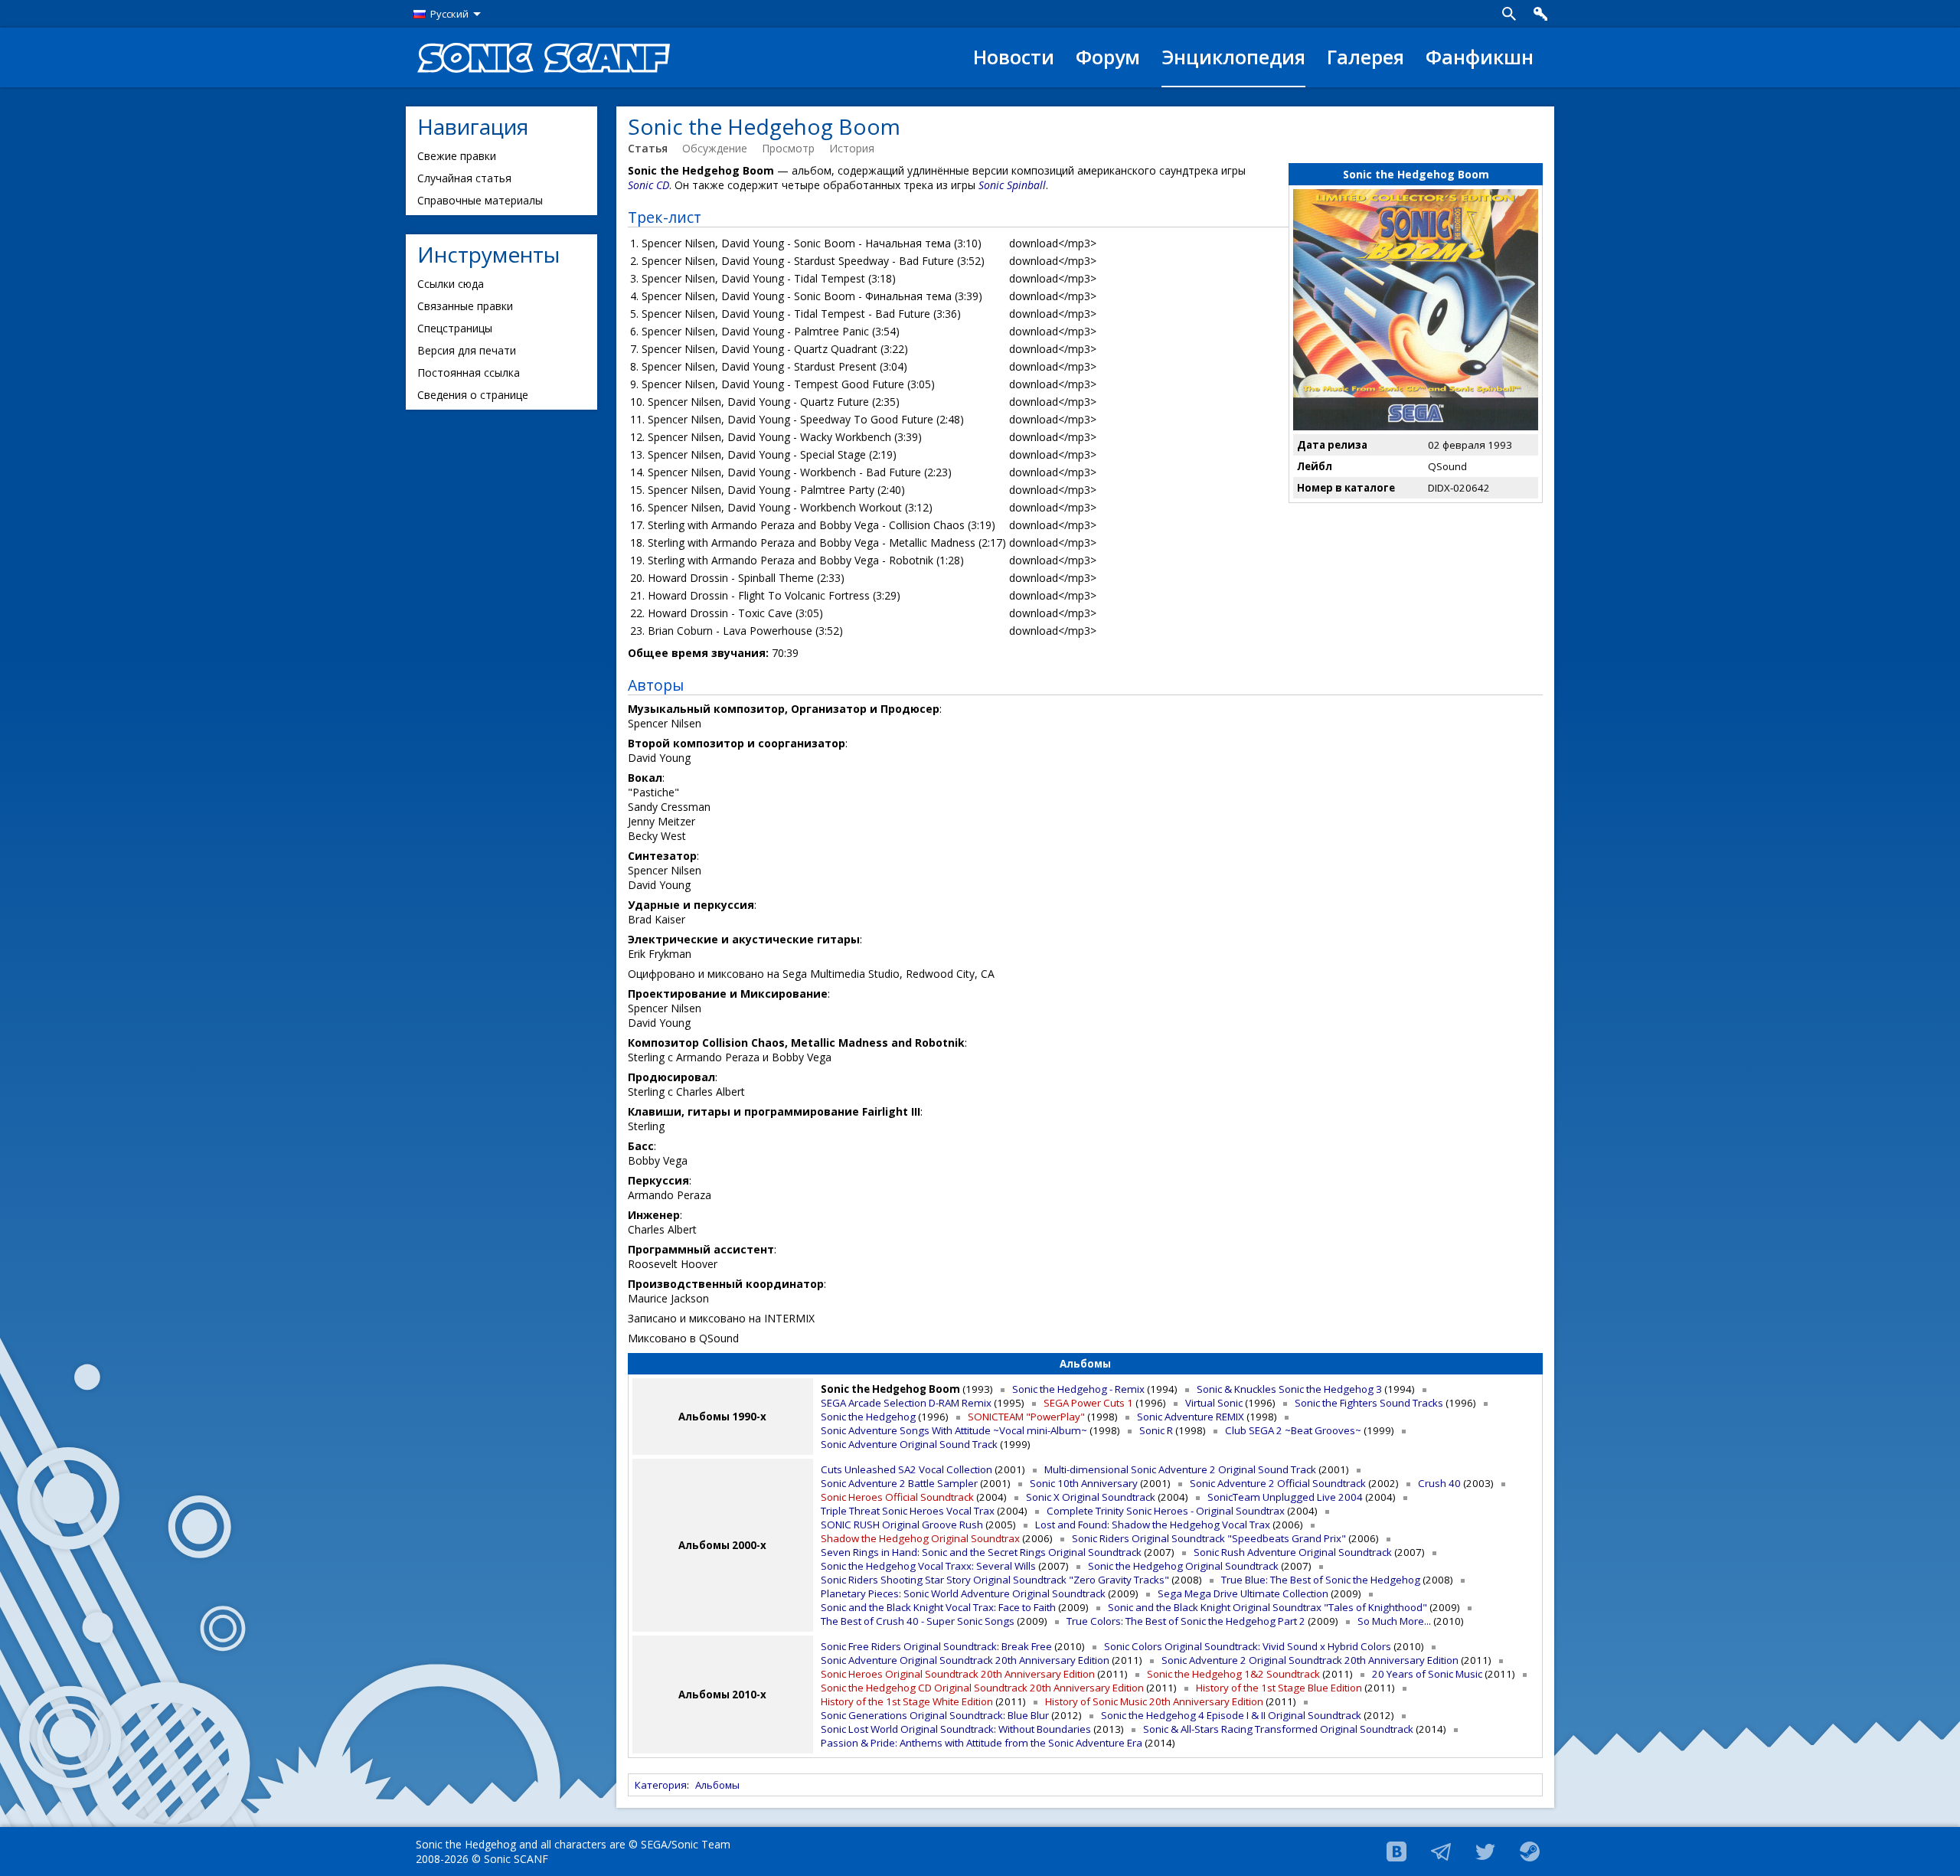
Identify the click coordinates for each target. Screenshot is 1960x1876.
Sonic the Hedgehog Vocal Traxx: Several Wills (928, 1566)
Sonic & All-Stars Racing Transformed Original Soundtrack (1278, 1729)
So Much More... (1394, 1621)
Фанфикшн (1480, 57)
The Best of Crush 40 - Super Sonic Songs (918, 1621)
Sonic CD (648, 185)
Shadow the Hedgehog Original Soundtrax (920, 1538)
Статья (648, 148)
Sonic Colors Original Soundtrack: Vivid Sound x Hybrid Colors (1248, 1646)
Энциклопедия (1233, 57)
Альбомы (717, 1785)
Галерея (1365, 57)
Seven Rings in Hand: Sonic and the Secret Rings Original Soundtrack (981, 1552)
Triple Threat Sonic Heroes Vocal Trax (908, 1511)
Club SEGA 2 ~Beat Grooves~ (1293, 1430)
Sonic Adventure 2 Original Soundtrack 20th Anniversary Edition (1310, 1660)
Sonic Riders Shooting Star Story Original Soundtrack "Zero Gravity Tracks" (995, 1580)
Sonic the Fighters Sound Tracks (1369, 1403)
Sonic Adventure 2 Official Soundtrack (1278, 1483)
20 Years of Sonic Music (1427, 1674)
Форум (1108, 57)
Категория (661, 1785)
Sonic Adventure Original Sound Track (909, 1444)
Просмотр (788, 148)
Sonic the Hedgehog (868, 1417)
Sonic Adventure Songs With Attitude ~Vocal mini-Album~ (954, 1430)
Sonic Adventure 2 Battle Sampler (899, 1483)
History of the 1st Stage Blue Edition (1279, 1688)
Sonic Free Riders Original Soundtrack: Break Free (936, 1646)
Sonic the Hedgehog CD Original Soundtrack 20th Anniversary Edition (982, 1688)
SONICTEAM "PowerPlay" (1026, 1417)
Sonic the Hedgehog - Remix (1078, 1389)
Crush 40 (1439, 1483)
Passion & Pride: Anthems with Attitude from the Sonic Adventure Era (982, 1743)
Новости (1014, 57)
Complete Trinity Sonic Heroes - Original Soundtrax (1166, 1511)
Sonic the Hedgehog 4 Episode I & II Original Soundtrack (1231, 1715)
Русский (449, 14)
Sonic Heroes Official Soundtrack (897, 1497)
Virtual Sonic (1214, 1403)
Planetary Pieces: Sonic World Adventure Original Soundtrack (963, 1593)
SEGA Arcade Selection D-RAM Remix (906, 1403)
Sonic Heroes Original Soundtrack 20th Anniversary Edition (958, 1674)
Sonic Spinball (1012, 185)
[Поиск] (1509, 14)
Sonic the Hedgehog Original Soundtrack (1183, 1566)
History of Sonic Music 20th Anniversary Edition (1154, 1701)
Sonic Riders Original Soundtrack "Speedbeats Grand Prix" (1209, 1538)
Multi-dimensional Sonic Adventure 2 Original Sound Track (1180, 1469)
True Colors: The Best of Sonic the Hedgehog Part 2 (1186, 1621)
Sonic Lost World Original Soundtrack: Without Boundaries (956, 1729)
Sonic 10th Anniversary (1084, 1483)
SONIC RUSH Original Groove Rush (902, 1525)
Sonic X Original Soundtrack (1091, 1497)
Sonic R (1156, 1430)
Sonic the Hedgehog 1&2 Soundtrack (1233, 1674)
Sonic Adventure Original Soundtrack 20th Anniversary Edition (965, 1660)
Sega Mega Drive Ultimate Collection (1243, 1593)
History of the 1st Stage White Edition (907, 1701)
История (852, 148)
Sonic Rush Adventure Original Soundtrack (1293, 1552)
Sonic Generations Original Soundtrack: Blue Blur (935, 1715)
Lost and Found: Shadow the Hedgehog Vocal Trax (1153, 1525)
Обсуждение (715, 148)
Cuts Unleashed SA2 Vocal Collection (906, 1469)
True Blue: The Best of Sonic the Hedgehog (1321, 1580)
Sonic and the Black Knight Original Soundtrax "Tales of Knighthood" (1267, 1607)
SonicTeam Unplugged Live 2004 (1285, 1497)
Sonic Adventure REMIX (1191, 1417)
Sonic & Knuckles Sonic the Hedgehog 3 (1289, 1389)
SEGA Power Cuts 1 (1088, 1403)
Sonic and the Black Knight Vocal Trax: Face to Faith (938, 1607)
